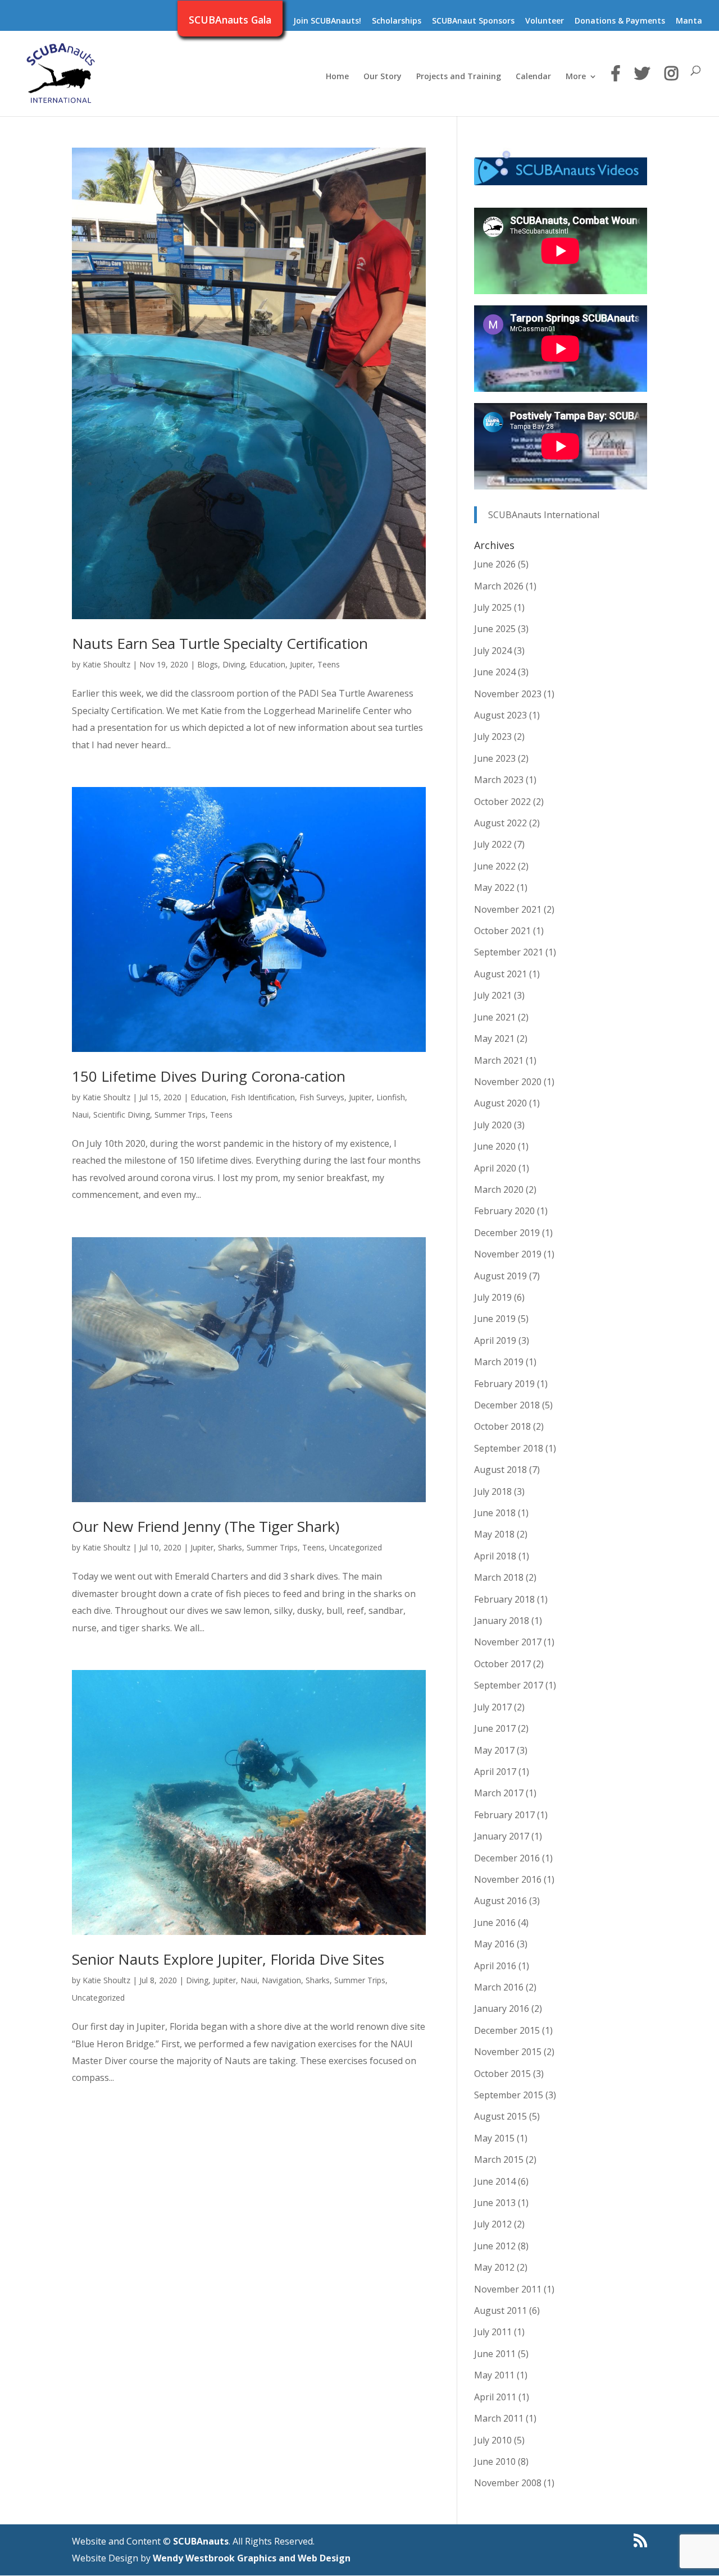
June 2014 (495, 2181)
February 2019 (504, 1384)
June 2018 (495, 1513)
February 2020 (504, 1211)
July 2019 (493, 1297)
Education (267, 664)
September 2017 (509, 1685)
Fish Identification (263, 1097)
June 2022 (495, 866)
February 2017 (504, 1815)
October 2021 (502, 931)
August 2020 (500, 1103)
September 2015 (509, 2095)
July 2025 (493, 607)
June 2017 (495, 1728)
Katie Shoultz (106, 664)
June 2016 (495, 1923)
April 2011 (495, 2397)
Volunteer (545, 21)
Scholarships (397, 21)
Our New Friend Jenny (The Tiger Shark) (206, 1526)
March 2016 (499, 1987)
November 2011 (508, 2289)
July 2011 (493, 2332)
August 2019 (500, 1276)
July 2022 (493, 844)
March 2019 (499, 1362)
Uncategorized (356, 1547)
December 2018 (507, 1405)
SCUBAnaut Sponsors (473, 21)
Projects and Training (459, 77)
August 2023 (500, 715)
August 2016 (500, 1901)
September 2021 (509, 952)
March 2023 (499, 780)
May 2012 (494, 2267)
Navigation (281, 1980)
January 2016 (502, 2008)
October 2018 (502, 1426)
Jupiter (301, 664)
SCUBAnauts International (544, 515)
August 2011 (500, 2310)
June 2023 (495, 758)
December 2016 (507, 1858)
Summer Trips (180, 1115)
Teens (329, 664)
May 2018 (494, 1534)
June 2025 (495, 629)
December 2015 (507, 2030)
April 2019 (495, 1340)
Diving (234, 664)
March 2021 (499, 1060)
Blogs (208, 664)
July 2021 (493, 995)
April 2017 (495, 1772)
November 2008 (508, 2483)
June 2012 (495, 2246)
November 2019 (508, 1254)
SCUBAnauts (201, 2541)
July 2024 (493, 651)
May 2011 (494, 2375)
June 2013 (495, 2203)
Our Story (383, 77)
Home (337, 77)
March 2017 (499, 1793)
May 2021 (494, 1038)
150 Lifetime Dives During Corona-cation (209, 1076)
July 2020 (493, 1125)
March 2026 (499, 586)
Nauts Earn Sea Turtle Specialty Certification (220, 643)
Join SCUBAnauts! (327, 21)
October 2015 (502, 2074)
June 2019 (495, 1319)
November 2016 (508, 1879)
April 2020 (495, 1168)
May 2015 (494, 2138)
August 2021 (500, 974)
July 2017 (493, 1707)
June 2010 (495, 2461)
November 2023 (508, 694)
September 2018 (509, 1448)
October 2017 (502, 1664)
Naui (80, 1115)
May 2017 (494, 1750)
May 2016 (494, 1944)
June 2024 (495, 672)
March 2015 (499, 2159)
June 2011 (495, 2354)
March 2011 (499, 2418)
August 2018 (500, 1470)
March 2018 (499, 1577)
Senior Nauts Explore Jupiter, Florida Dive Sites (228, 1959)
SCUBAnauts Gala (230, 21)
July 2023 (493, 736)
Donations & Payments (620, 21)
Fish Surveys (322, 1097)
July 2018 (493, 1491)
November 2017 (508, 1642)
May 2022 (494, 887)
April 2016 (495, 1966)
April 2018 (495, 1556)
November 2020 (508, 1082)
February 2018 (504, 1599)
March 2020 (499, 1189)
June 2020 (495, 1146)
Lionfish (391, 1097)
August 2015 (500, 2116)
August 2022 (500, 823)
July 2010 (493, 2440)
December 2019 (507, 1233)
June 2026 (495, 564)
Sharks (230, 1547)
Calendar (533, 77)
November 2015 (508, 2052)
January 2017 (502, 1836)
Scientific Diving (122, 1115)
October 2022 (502, 802)
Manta (689, 21)
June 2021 (495, 1017)
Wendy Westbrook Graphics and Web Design (252, 2558)
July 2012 (493, 2224)
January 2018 (502, 1621)
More (576, 77)
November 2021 (508, 909)
